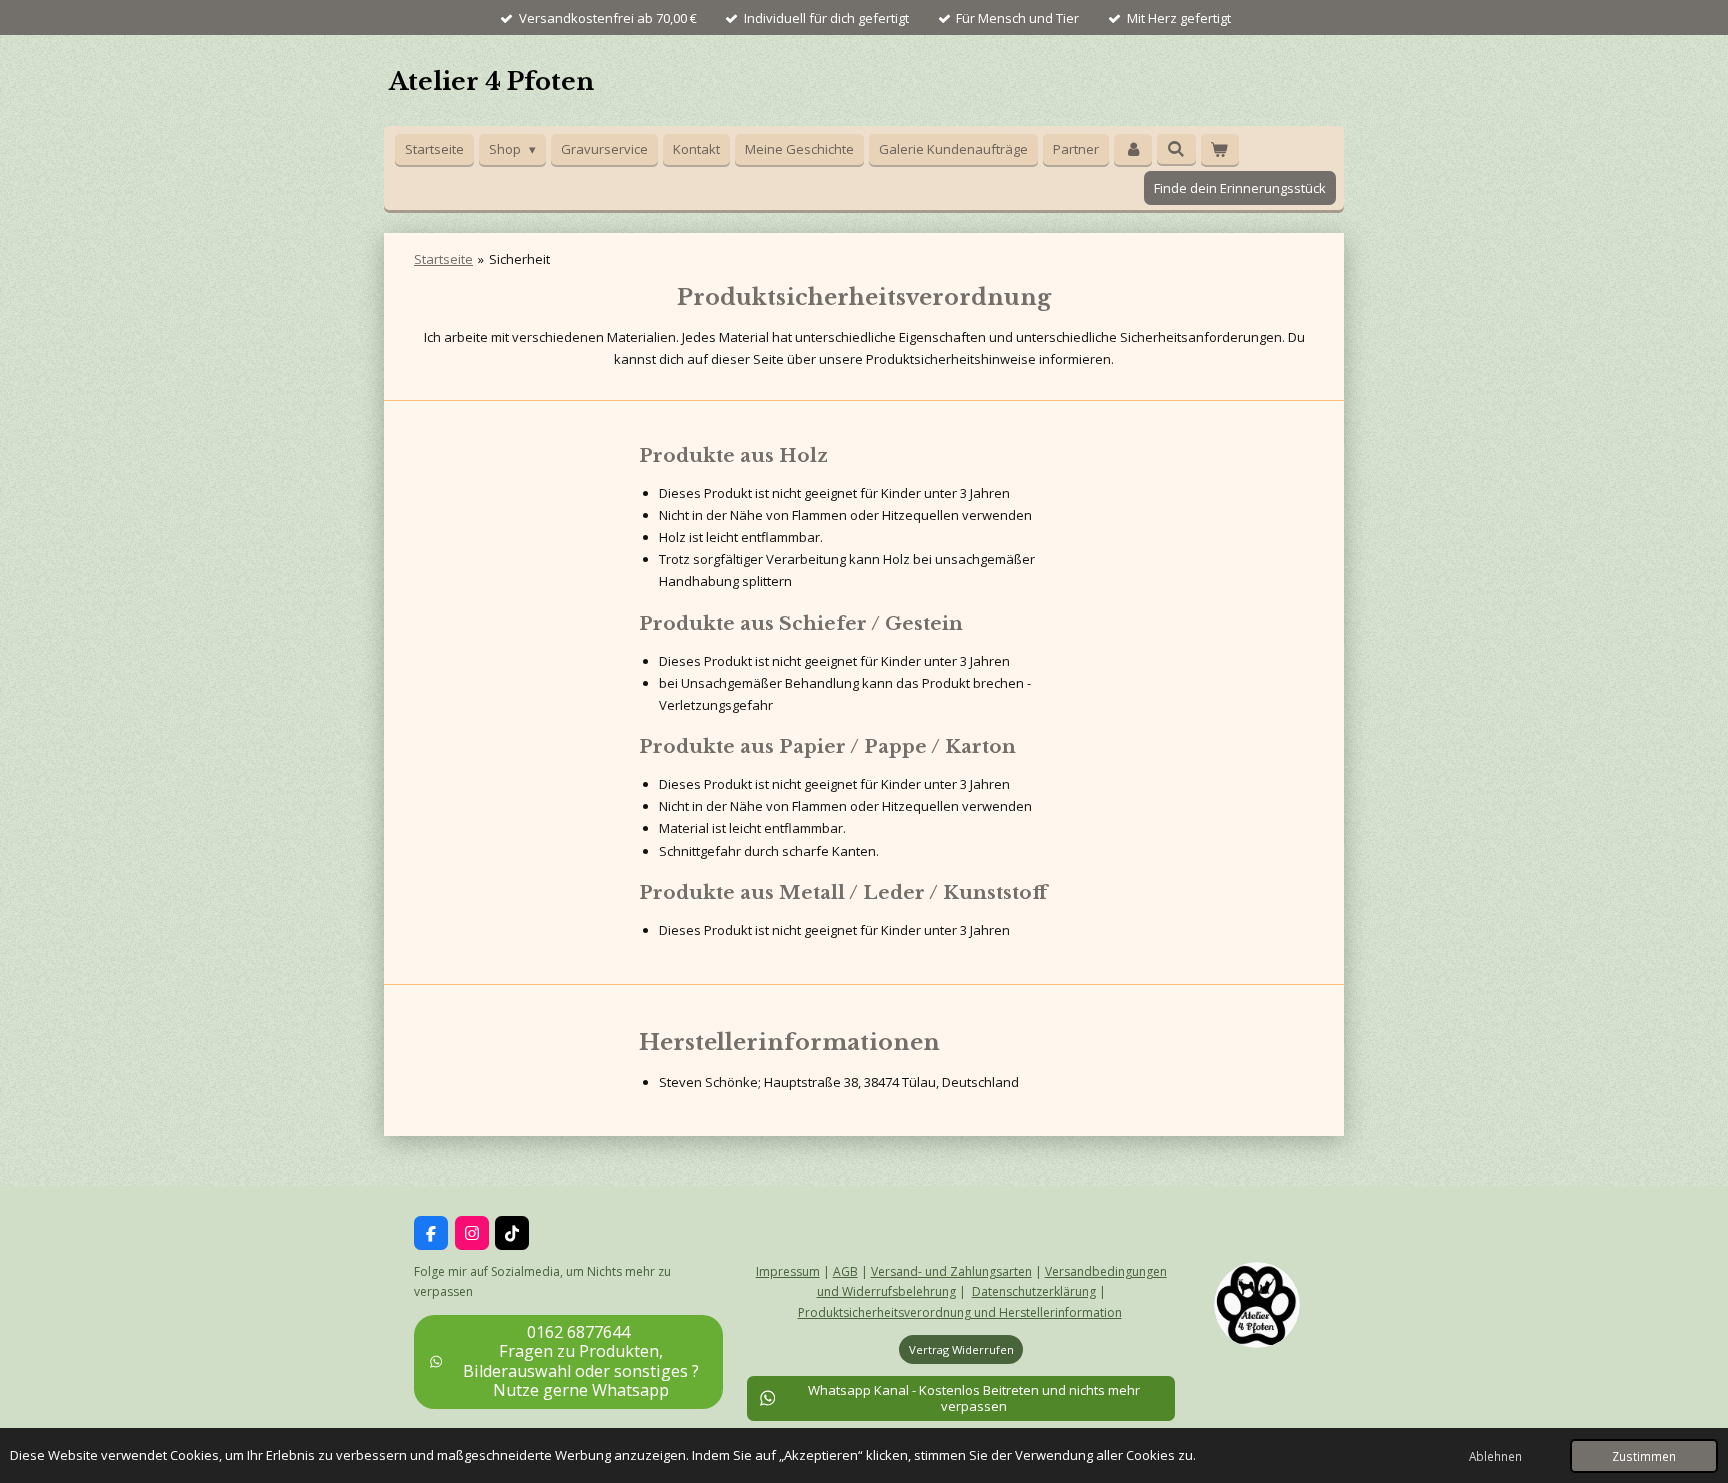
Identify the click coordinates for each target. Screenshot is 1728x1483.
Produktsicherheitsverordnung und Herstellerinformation (960, 1312)
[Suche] (1176, 149)
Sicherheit (519, 259)
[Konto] (1133, 149)
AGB (845, 1271)
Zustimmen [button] (1644, 1456)
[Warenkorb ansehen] (1220, 149)
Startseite (443, 259)
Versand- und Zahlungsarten (951, 1271)
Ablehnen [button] (1495, 1456)
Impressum (788, 1271)
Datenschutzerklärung (1034, 1291)
